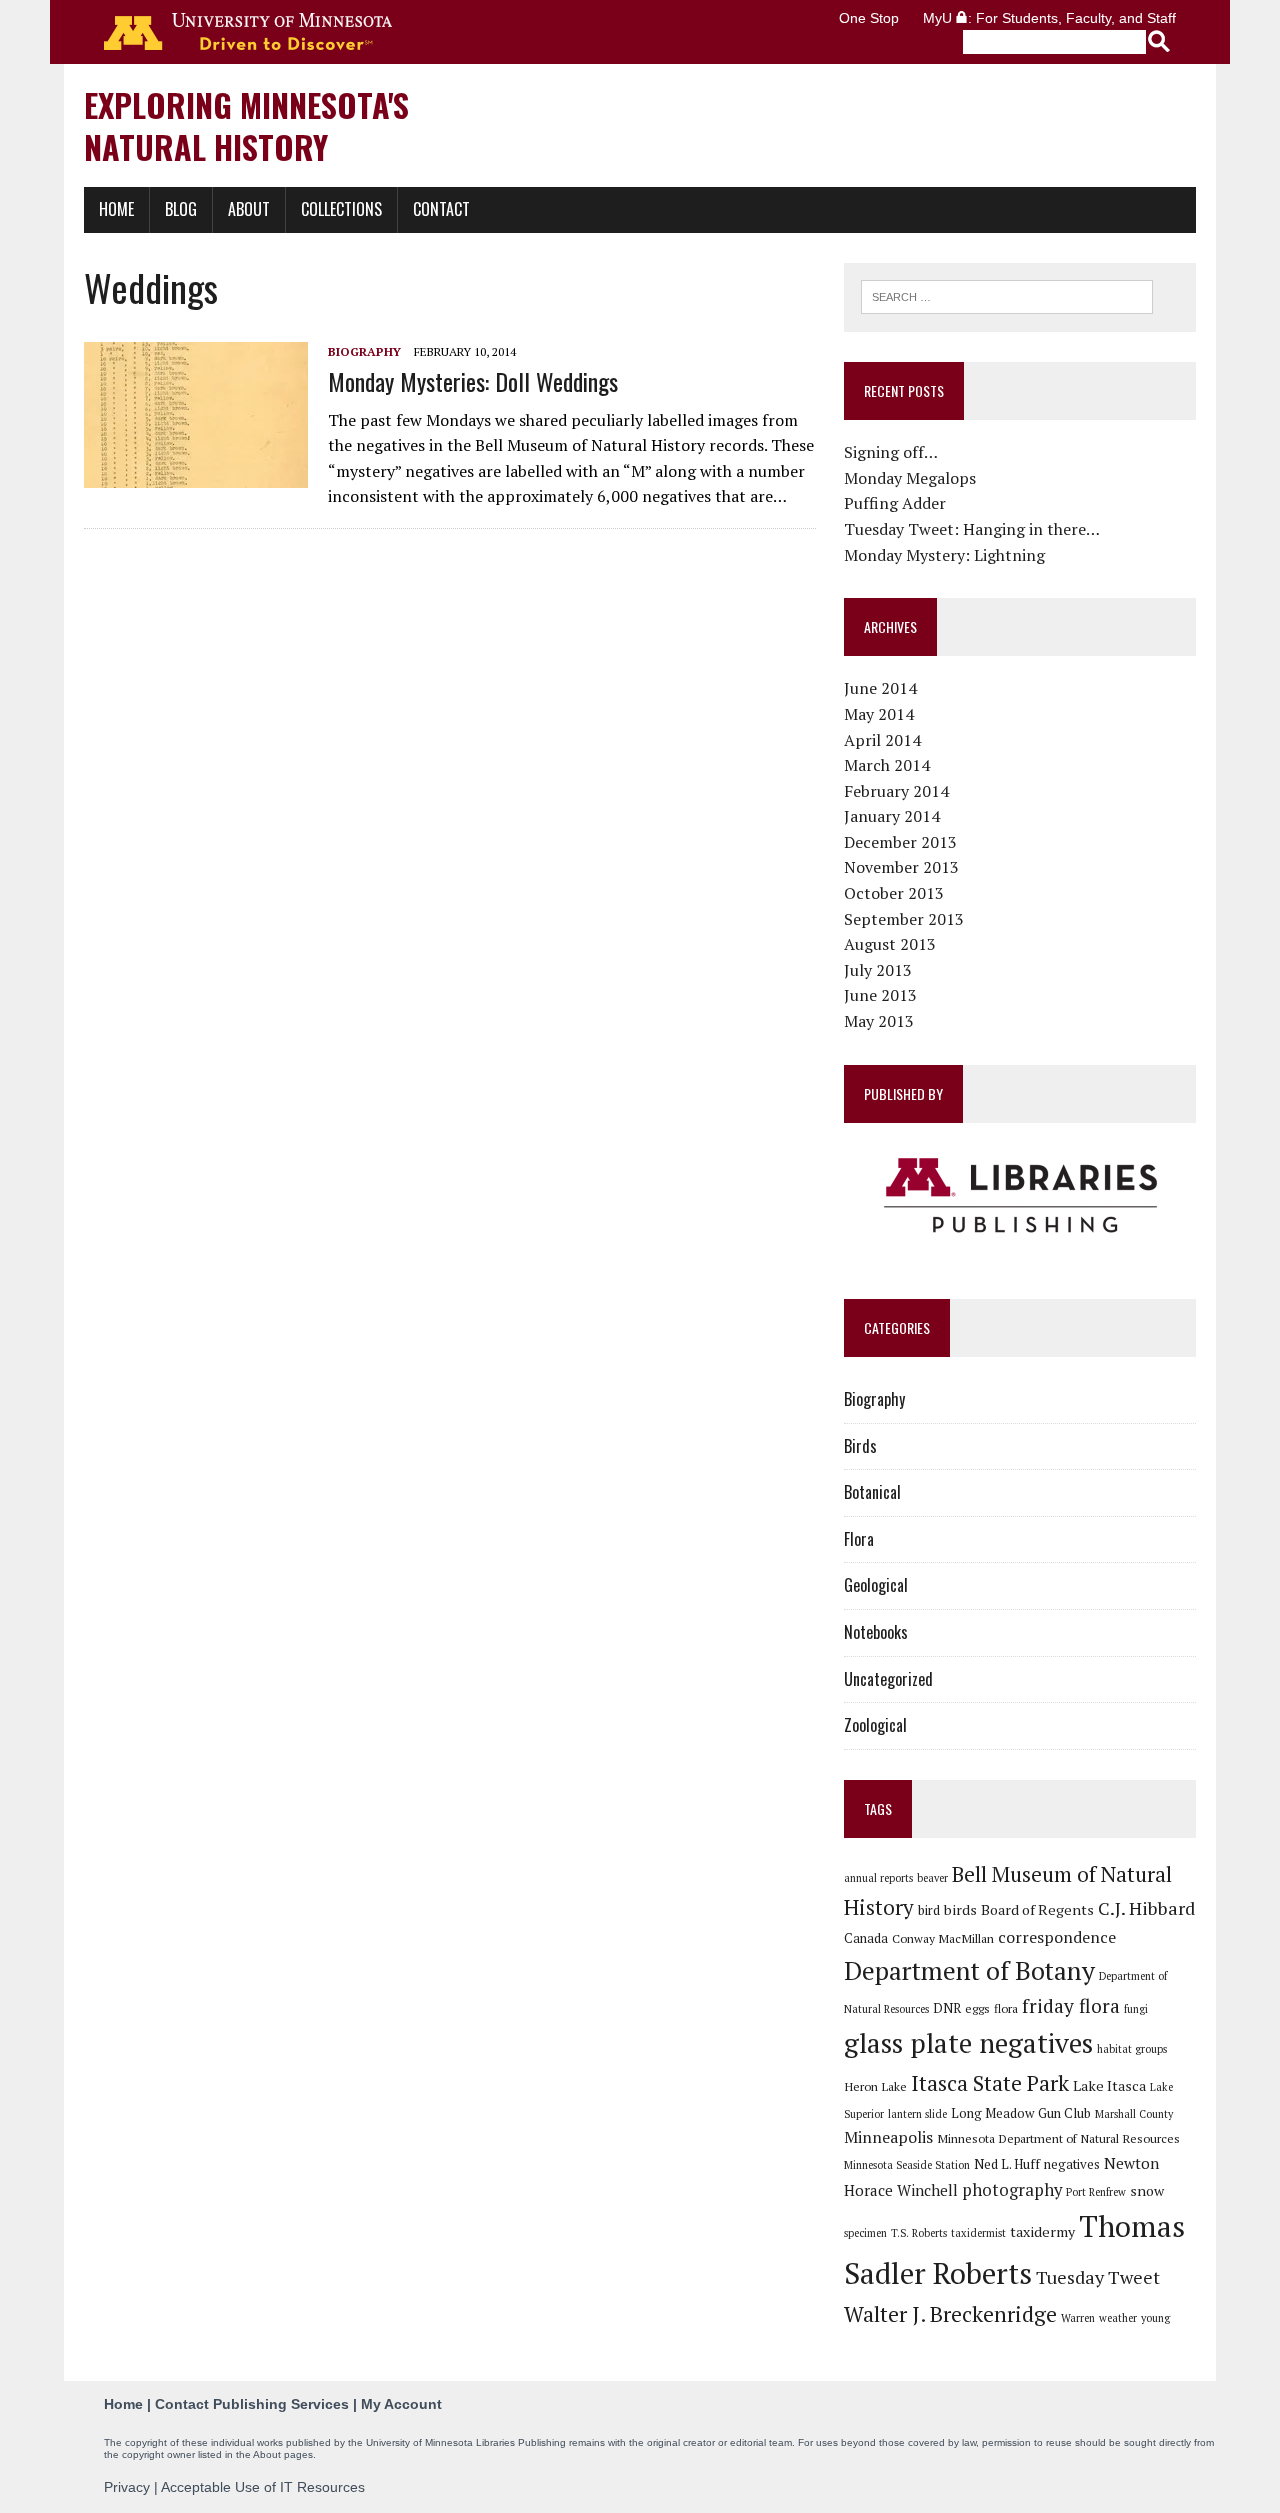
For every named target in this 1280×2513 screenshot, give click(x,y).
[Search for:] (1006, 295)
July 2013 (878, 970)
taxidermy (1042, 2231)
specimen (865, 2233)
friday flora (1071, 2006)
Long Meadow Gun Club (1021, 2113)
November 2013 (901, 867)
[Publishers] (1020, 1196)
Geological (876, 1585)
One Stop (869, 18)
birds (960, 1909)
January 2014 (892, 816)
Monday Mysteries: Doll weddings (473, 381)
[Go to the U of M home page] (248, 32)
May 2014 (879, 714)
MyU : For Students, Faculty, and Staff (1049, 18)
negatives (1072, 2164)
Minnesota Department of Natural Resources (1058, 2138)
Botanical (872, 1492)
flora (1006, 2008)
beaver (932, 1878)
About (249, 209)
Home (116, 209)
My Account (401, 2404)
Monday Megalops (910, 478)
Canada (866, 1938)
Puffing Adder (895, 503)
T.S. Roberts (919, 2233)
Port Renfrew (1096, 2192)
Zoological (875, 1725)
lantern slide (917, 2114)
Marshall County (1134, 2114)
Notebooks (876, 1632)
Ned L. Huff (1007, 2164)
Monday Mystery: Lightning (944, 555)
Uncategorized (888, 1679)
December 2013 (900, 842)
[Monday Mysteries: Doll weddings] (196, 475)
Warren (1078, 2318)
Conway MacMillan (943, 1938)
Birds (860, 1446)
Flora (859, 1539)
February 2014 (896, 791)
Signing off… (891, 452)
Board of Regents (1037, 1909)
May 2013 (879, 1021)
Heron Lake (875, 2086)
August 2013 (890, 944)
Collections (341, 209)
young (1155, 2318)
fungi (1136, 2009)
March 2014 (887, 765)
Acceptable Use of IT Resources (263, 2487)
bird (929, 1910)
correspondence (1057, 1937)
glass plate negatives (968, 2043)
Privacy (127, 2487)
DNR (947, 2008)
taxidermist (978, 2233)
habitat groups (1132, 2049)
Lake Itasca (1109, 2085)
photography (1012, 2190)
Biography (364, 351)
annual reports (878, 1878)
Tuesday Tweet (1098, 2277)
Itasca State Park (990, 2083)
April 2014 (882, 740)
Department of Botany (969, 1970)
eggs (977, 2008)
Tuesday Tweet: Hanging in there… (972, 529)
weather (1118, 2318)
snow (1147, 2190)
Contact (441, 209)
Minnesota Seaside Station (907, 2165)
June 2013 (880, 995)
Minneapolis (888, 2137)
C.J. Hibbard (1146, 1908)
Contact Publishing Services (252, 2404)
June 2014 (880, 688)
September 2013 (904, 919)
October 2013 (894, 893)
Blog (181, 209)
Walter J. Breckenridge (950, 2314)
